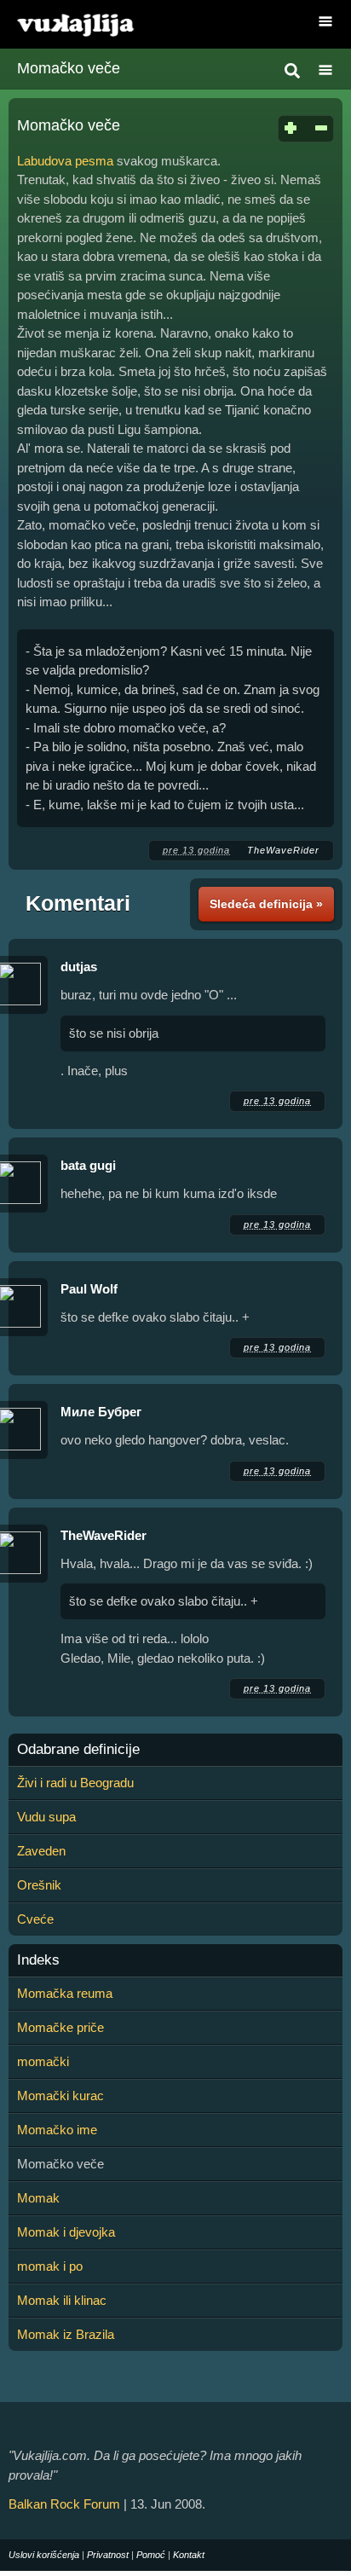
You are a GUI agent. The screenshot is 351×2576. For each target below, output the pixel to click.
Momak (38, 2198)
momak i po (50, 2266)
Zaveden (41, 1851)
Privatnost (108, 2555)
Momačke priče (60, 2027)
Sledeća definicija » (266, 904)
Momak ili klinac (62, 2300)
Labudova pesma (65, 161)
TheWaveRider (283, 850)
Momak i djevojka (66, 2232)
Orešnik (39, 1885)
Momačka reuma (65, 1993)
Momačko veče (69, 68)
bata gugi (88, 1165)
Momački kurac (60, 2096)
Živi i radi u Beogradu (75, 1783)
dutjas (79, 967)
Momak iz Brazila (66, 2334)
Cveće (35, 1919)
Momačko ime (57, 2130)
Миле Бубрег (101, 1412)
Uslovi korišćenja (44, 2555)
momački (43, 2061)
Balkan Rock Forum (64, 2504)
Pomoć (151, 2555)
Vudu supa (46, 1817)
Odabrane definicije (78, 1750)
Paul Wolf (89, 1289)
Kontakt (189, 2555)
